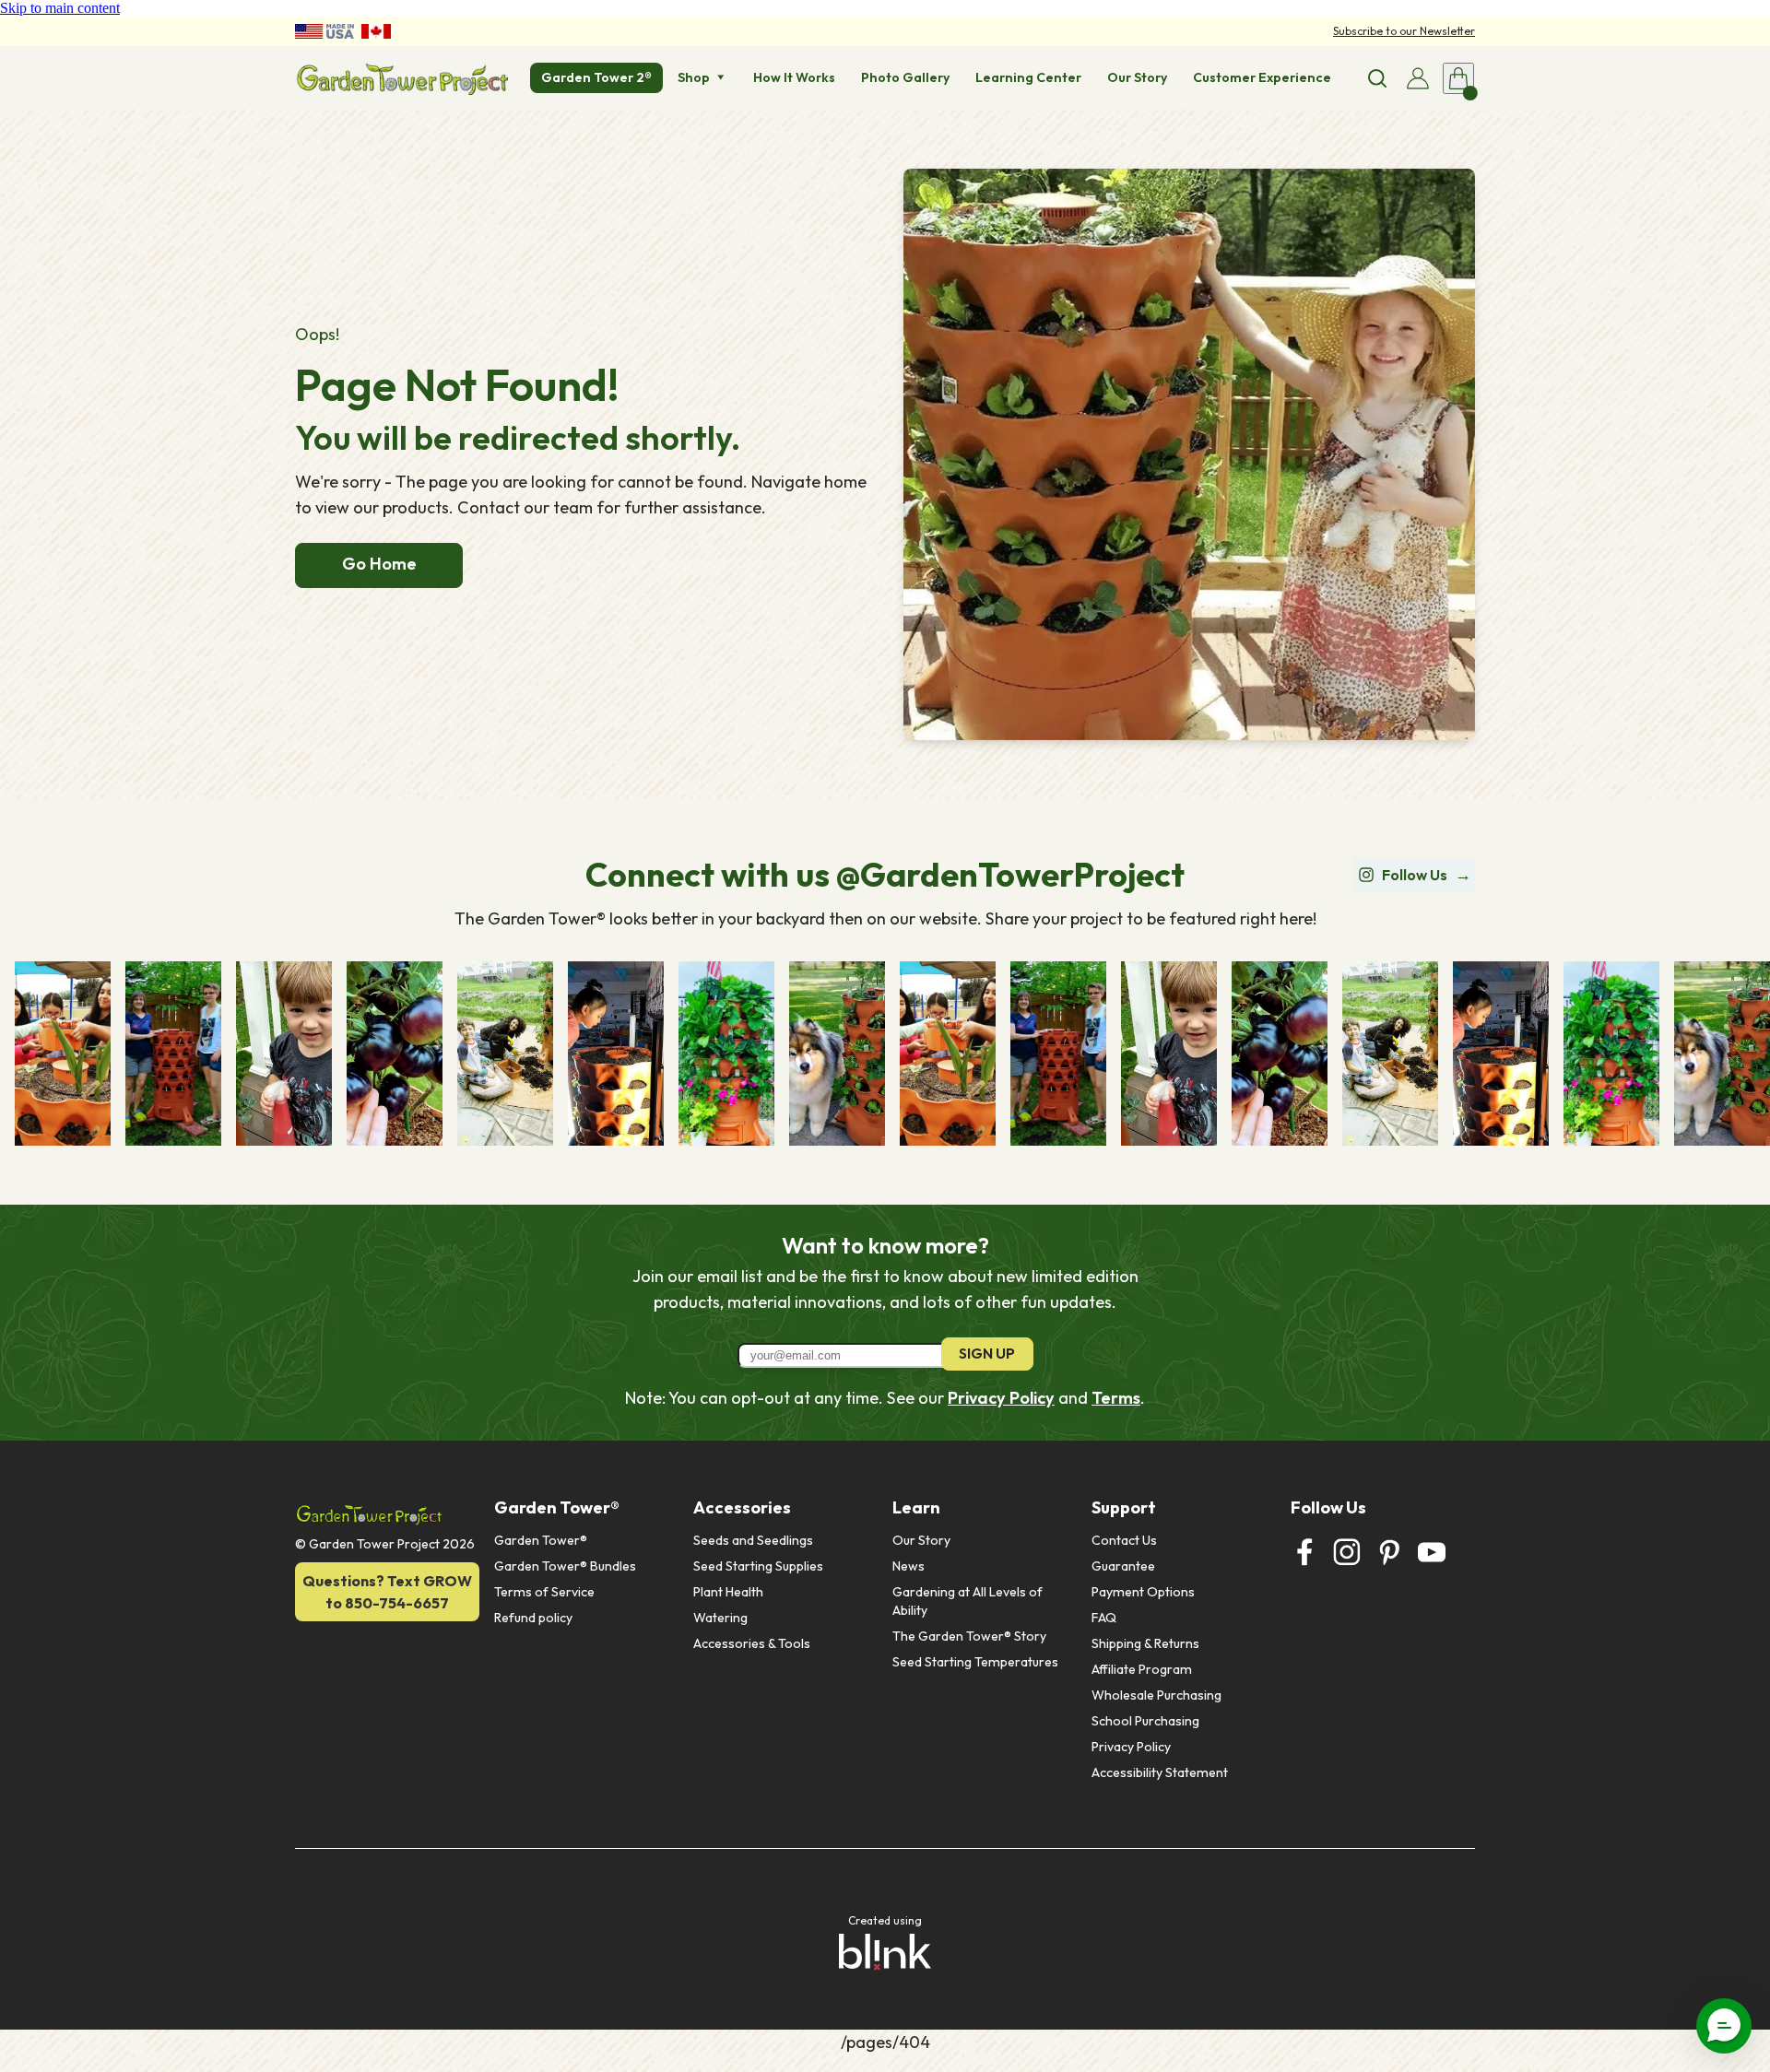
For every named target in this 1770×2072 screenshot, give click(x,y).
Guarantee (1123, 1566)
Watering (720, 1618)
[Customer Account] (1418, 78)
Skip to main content (60, 8)
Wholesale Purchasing (1156, 1695)
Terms (1116, 1398)
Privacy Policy (1001, 1398)
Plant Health (728, 1592)
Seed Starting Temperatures (975, 1662)
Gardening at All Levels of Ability (969, 1601)
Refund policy (533, 1618)
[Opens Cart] (1458, 78)
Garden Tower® (541, 1540)
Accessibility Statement (1160, 1772)
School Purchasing (1145, 1721)
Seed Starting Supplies (758, 1566)
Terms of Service (544, 1592)
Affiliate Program (1142, 1669)
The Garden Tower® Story (969, 1636)
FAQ (1104, 1618)
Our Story (921, 1540)
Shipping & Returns (1145, 1643)
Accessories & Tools (752, 1643)
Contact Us (1124, 1540)
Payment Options (1143, 1592)
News (909, 1566)
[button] (1724, 2026)
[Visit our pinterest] (1389, 1552)
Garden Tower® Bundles (565, 1566)
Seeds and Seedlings (753, 1540)
